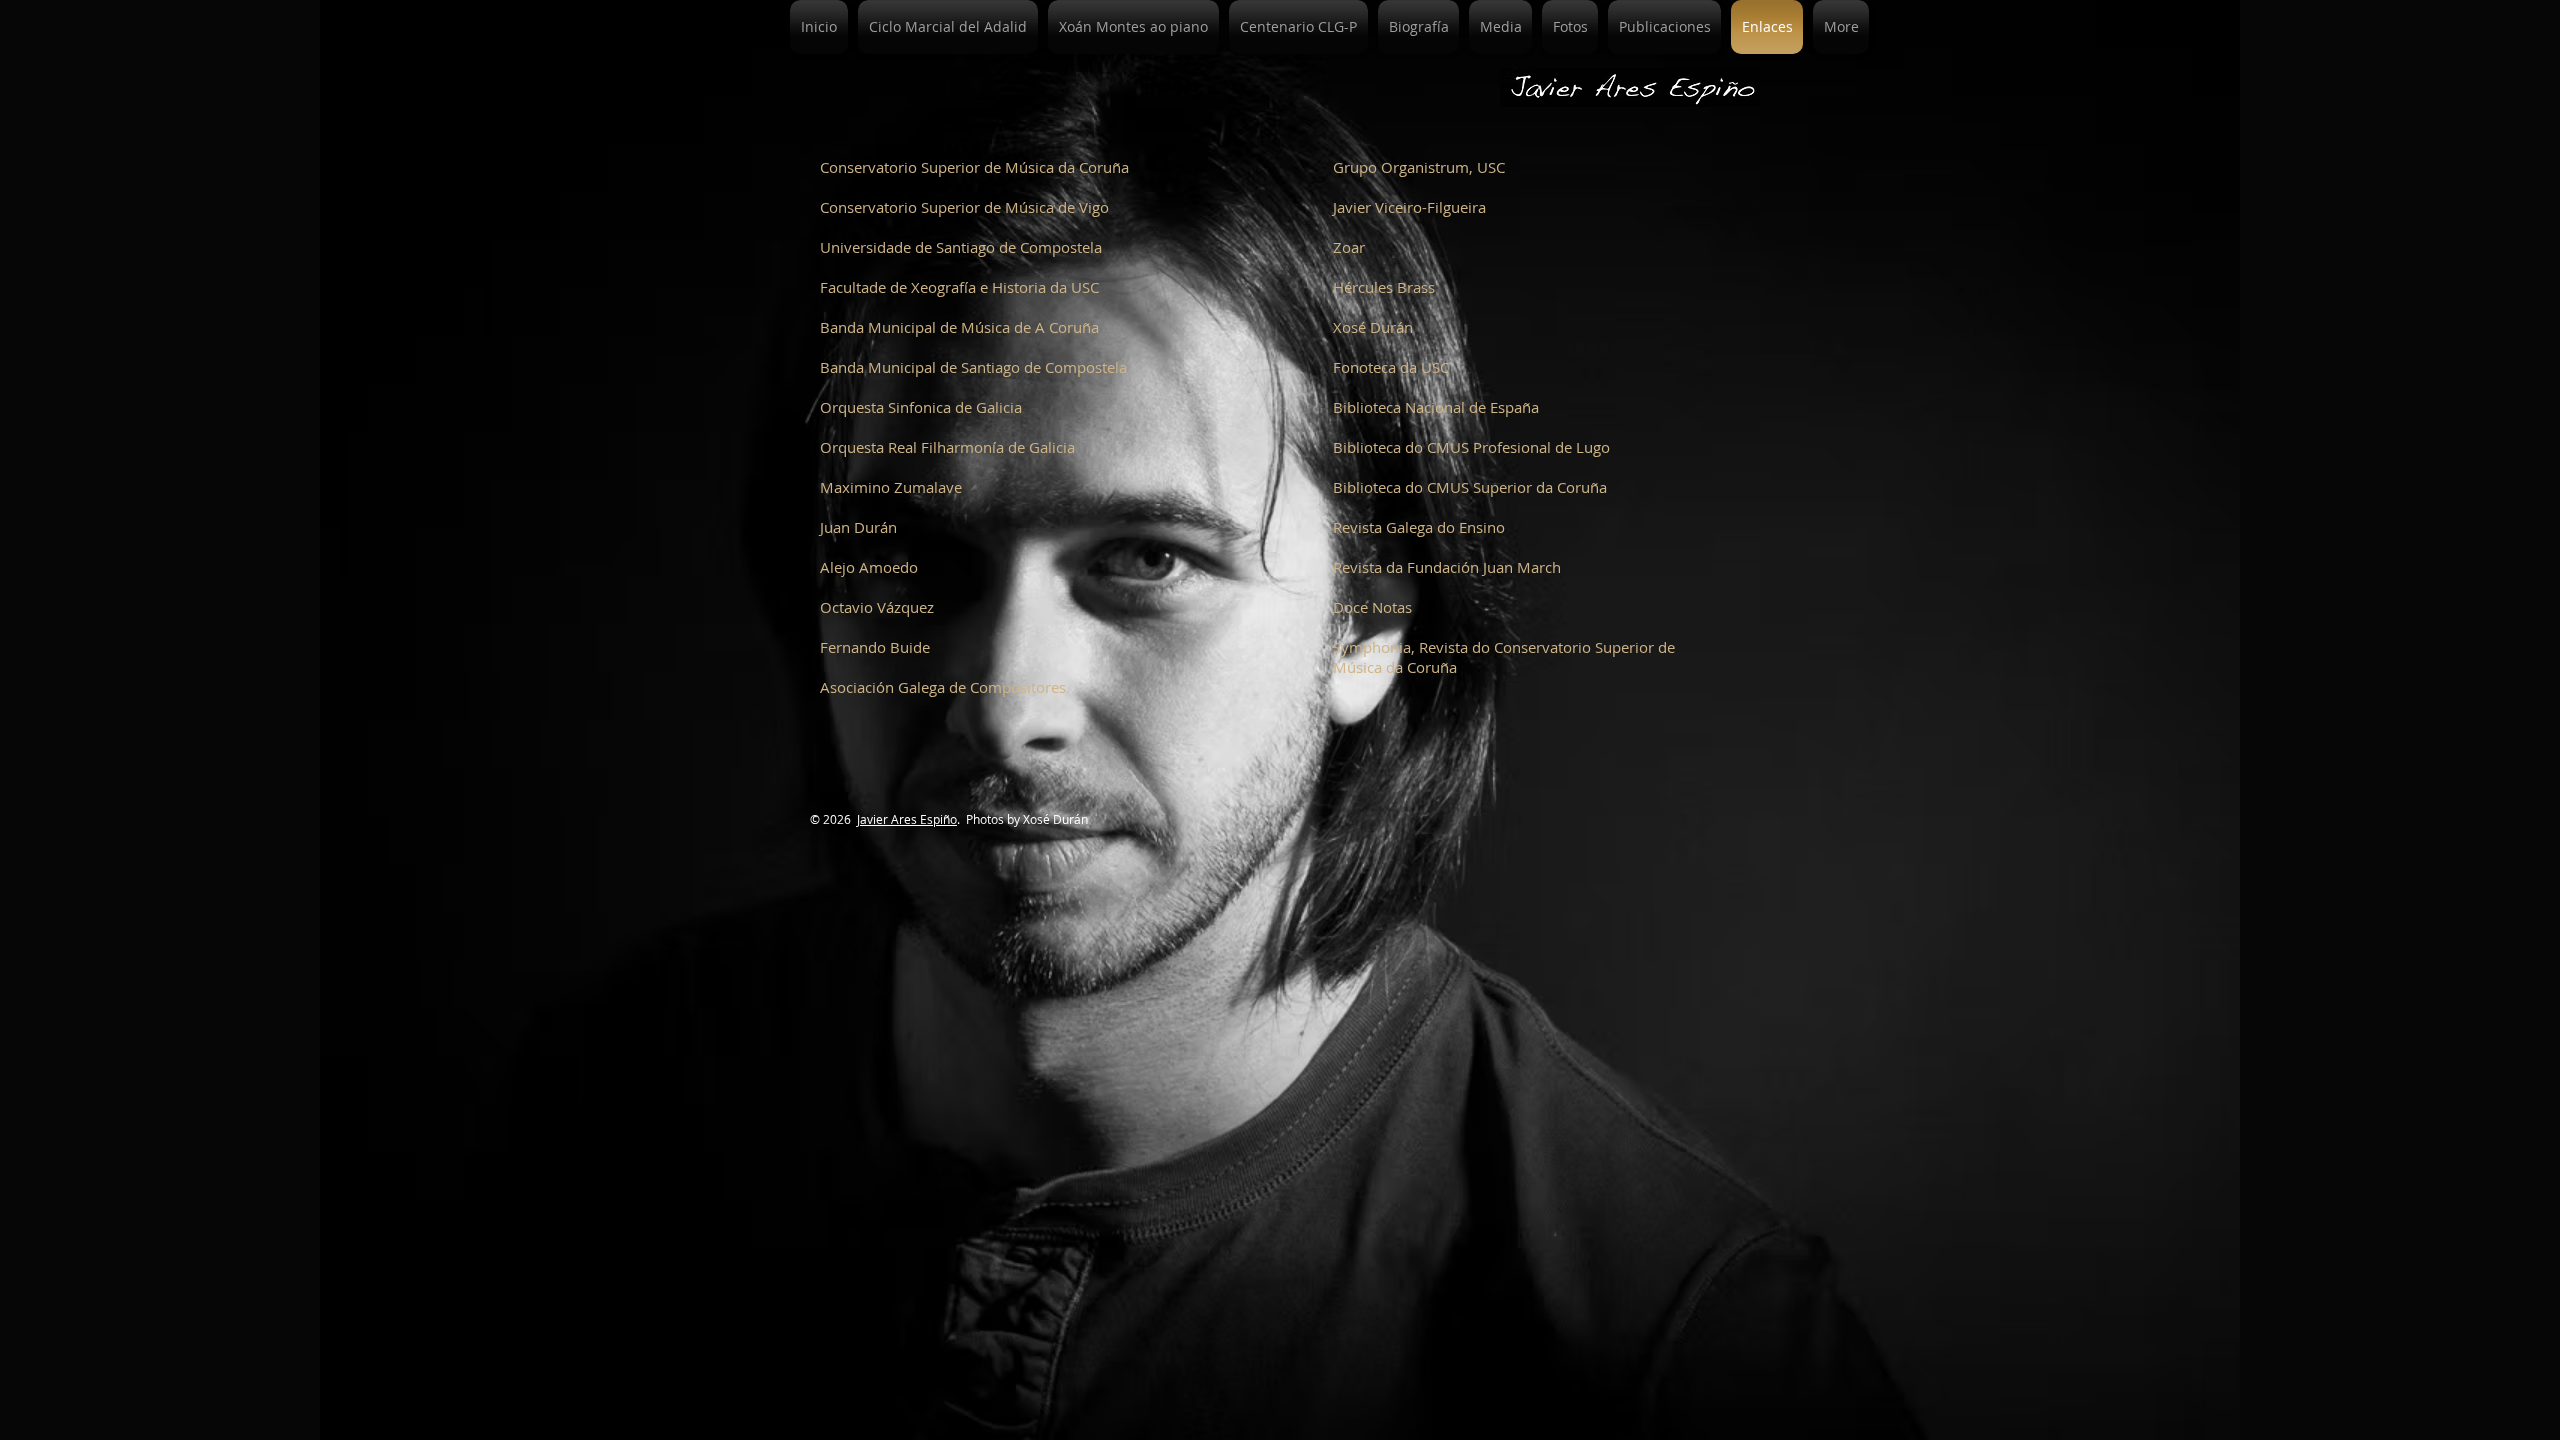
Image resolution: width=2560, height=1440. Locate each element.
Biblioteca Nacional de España (1436, 407)
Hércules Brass (1384, 287)
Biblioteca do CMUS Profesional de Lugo (1471, 447)
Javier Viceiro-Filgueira (1409, 207)
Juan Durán (858, 527)
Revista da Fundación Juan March (1447, 567)
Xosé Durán (1373, 327)
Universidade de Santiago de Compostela (961, 247)
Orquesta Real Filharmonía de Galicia (947, 447)
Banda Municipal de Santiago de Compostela (973, 367)
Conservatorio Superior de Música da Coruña (974, 167)
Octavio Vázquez (877, 607)
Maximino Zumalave (891, 487)
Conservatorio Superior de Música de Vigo (964, 207)
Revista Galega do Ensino (1419, 527)
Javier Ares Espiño (907, 819)
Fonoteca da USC (1391, 367)
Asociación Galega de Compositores (943, 687)
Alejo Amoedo (869, 567)
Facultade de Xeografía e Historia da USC (959, 287)
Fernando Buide (875, 647)
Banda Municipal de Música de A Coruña (959, 327)
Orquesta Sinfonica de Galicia (921, 407)
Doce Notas (1372, 607)
